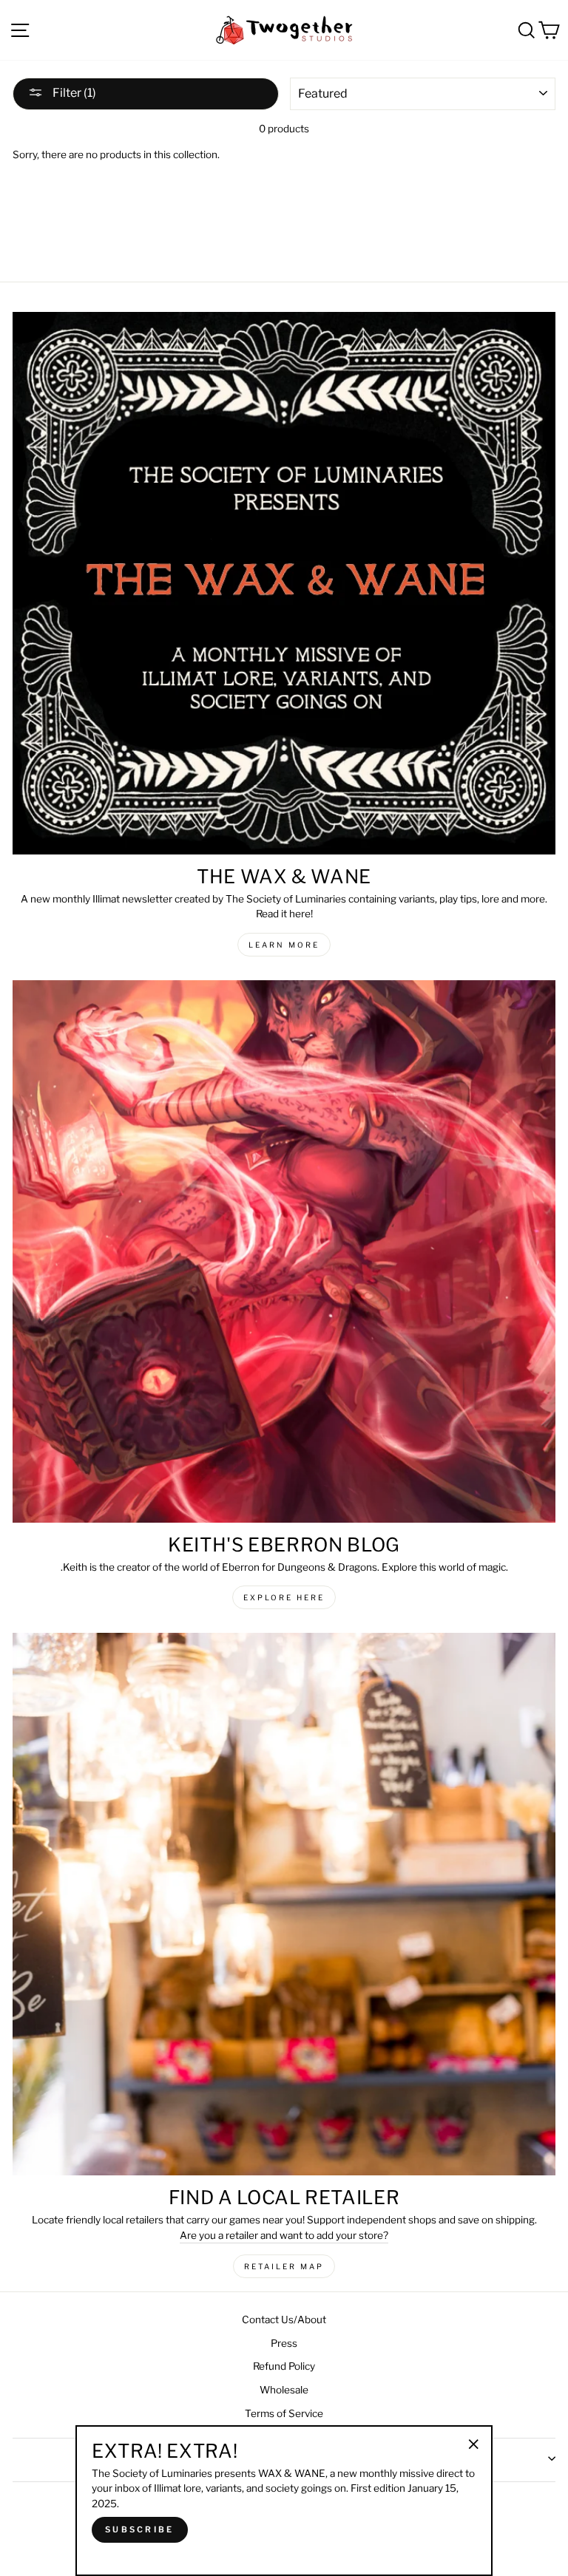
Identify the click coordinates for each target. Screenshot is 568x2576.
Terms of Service (284, 2413)
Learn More (284, 945)
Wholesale (284, 2390)
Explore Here (284, 1597)
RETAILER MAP (284, 2266)
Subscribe (140, 2529)
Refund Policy (284, 2366)
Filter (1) (73, 93)
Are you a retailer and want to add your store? (284, 2235)
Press (284, 2343)
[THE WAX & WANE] (284, 583)
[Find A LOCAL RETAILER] (284, 1904)
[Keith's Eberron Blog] (284, 1251)
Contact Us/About (284, 2320)
